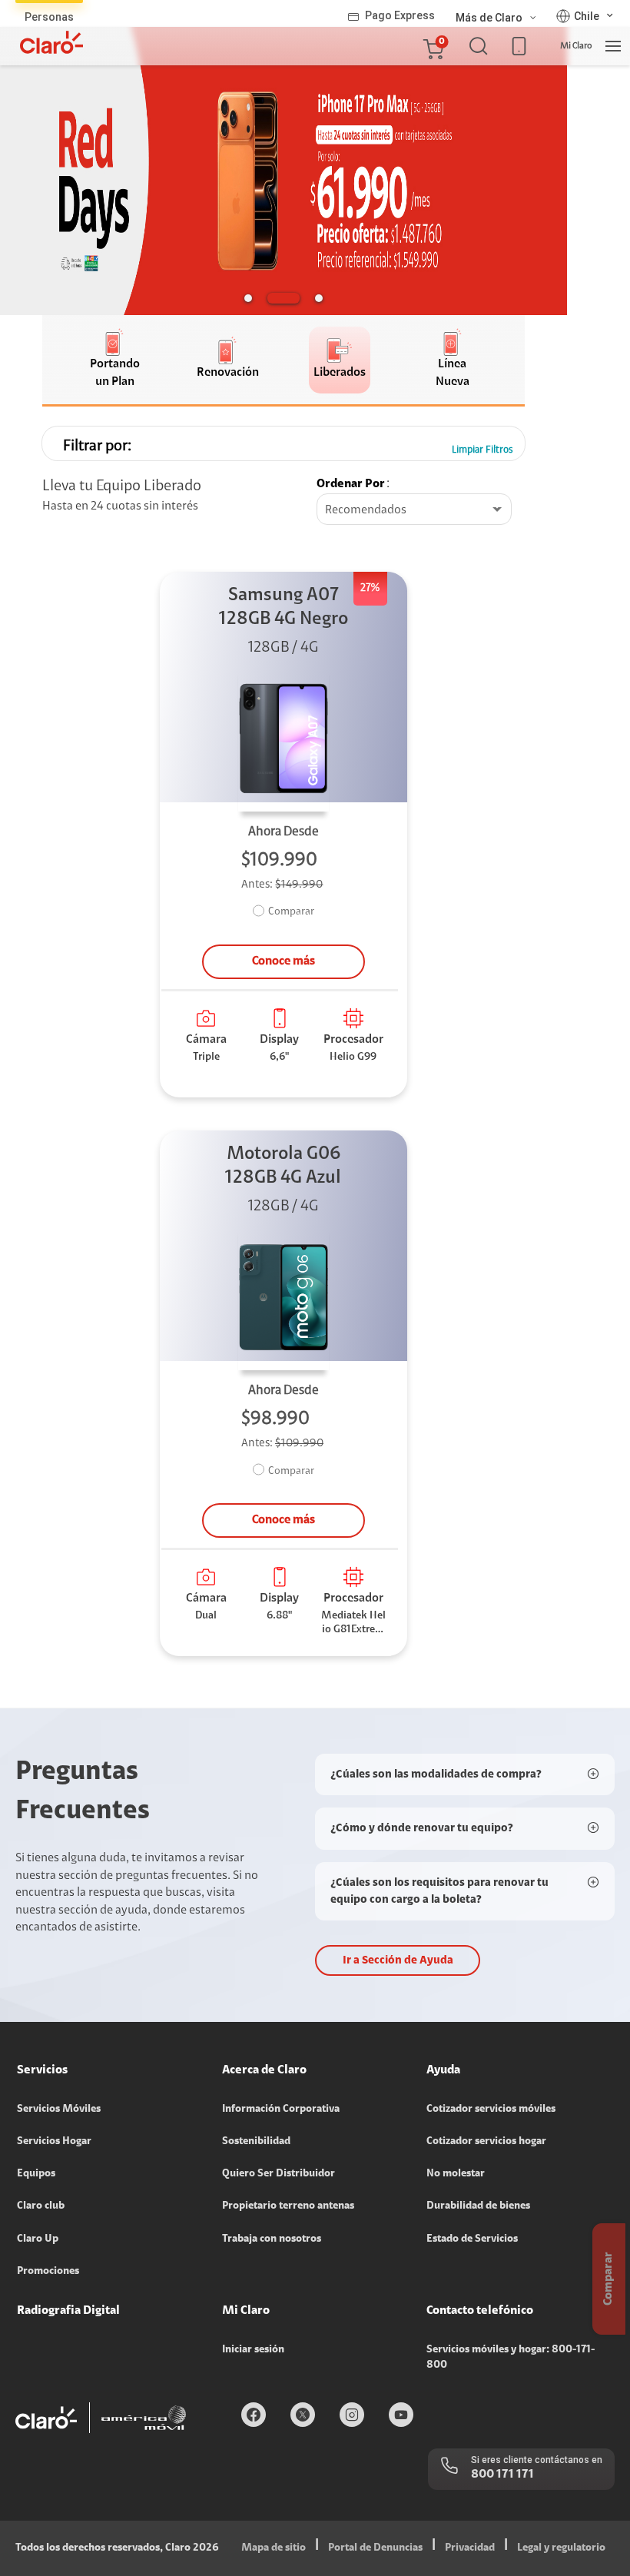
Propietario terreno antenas (288, 2206)
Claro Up (38, 2239)
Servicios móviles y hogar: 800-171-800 (511, 2358)
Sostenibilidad (256, 2142)
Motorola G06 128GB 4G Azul (283, 1166)
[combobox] (414, 510)
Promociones (48, 2272)
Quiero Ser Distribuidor (279, 2174)
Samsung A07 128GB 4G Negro (283, 607)
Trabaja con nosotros (272, 2239)
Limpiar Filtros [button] (482, 450)
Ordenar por (351, 484)
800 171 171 (502, 2475)
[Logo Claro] (51, 42)
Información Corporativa (281, 2110)
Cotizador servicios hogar (486, 2142)
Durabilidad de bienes (478, 2206)
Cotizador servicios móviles (491, 2110)
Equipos (36, 2174)
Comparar (291, 912)
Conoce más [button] (283, 961)
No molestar (456, 2174)
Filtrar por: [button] (97, 446)
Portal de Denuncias (375, 2548)
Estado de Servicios (472, 2239)
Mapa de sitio (274, 2548)
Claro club (41, 2206)
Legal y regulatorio (561, 2548)
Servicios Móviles (59, 2110)
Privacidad (470, 2548)
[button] (433, 46)
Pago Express (400, 15)
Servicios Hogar (54, 2142)
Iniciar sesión (253, 2350)
